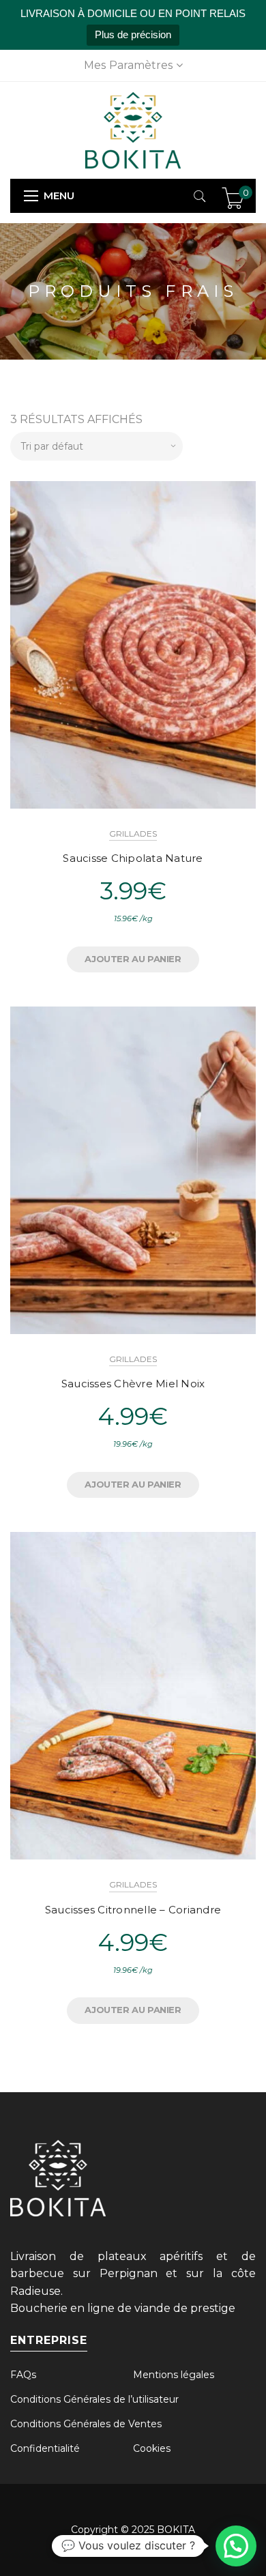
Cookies (152, 2448)
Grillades (133, 834)
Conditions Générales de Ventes (86, 2424)
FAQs (23, 2375)
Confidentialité (45, 2448)
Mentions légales (174, 2375)
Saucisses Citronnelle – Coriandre (133, 1910)
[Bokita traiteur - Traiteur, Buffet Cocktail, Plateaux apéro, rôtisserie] (133, 129)
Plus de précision (133, 34)
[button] (236, 2546)
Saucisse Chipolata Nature (133, 858)
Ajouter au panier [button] (133, 959)
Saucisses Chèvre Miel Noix (133, 1384)
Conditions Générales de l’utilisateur (94, 2399)
